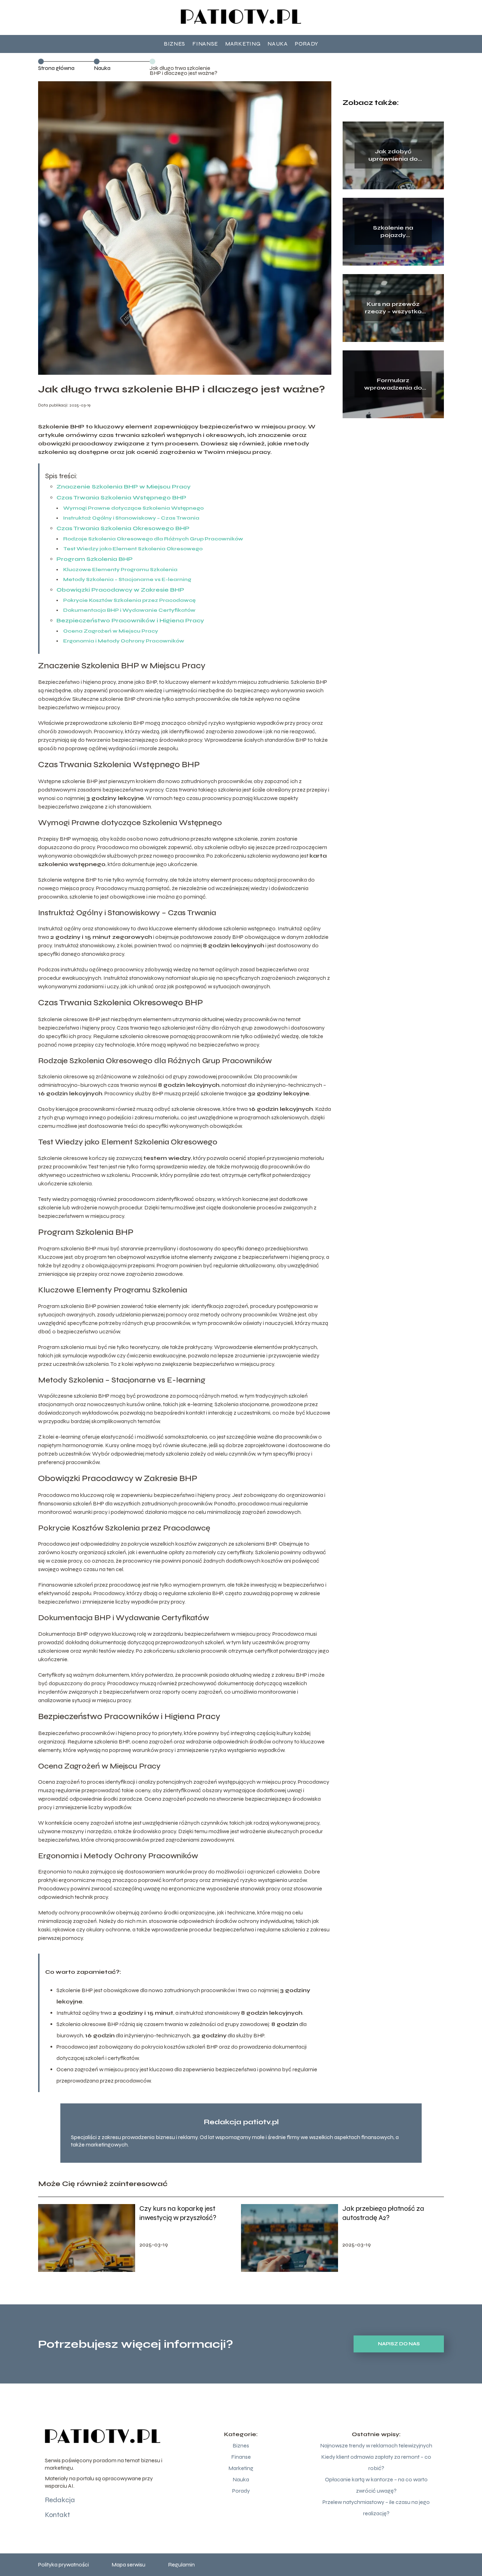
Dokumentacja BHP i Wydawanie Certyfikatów (129, 610)
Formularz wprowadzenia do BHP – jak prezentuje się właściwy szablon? (393, 384)
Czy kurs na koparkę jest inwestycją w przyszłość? (178, 2213)
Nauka (278, 44)
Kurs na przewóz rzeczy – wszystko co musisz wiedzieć (393, 308)
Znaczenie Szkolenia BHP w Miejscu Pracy (123, 487)
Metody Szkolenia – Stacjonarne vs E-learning (127, 579)
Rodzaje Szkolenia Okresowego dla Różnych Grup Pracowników (153, 539)
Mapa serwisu (128, 2565)
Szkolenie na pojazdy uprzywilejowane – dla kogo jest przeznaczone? (393, 232)
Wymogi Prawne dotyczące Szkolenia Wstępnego (133, 508)
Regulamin (181, 2565)
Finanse (205, 44)
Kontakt (57, 2515)
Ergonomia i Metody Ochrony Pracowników (124, 641)
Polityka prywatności (64, 2565)
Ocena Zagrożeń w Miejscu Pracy (111, 631)
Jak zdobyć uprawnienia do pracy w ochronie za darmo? (393, 155)
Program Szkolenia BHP (95, 559)
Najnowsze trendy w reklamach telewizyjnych (376, 2445)
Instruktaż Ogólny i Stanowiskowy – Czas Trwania (131, 518)
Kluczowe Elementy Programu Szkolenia (120, 570)
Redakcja (60, 2500)
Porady (307, 44)
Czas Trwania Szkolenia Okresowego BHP (123, 528)
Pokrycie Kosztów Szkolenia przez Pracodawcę (129, 600)
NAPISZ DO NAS (399, 2344)
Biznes (174, 44)
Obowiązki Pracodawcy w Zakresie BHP (120, 590)
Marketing (243, 44)
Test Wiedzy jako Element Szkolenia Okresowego (133, 549)
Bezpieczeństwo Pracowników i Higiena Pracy (130, 620)
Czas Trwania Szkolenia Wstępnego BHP (121, 498)
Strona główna (56, 68)
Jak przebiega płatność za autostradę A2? (383, 2213)
